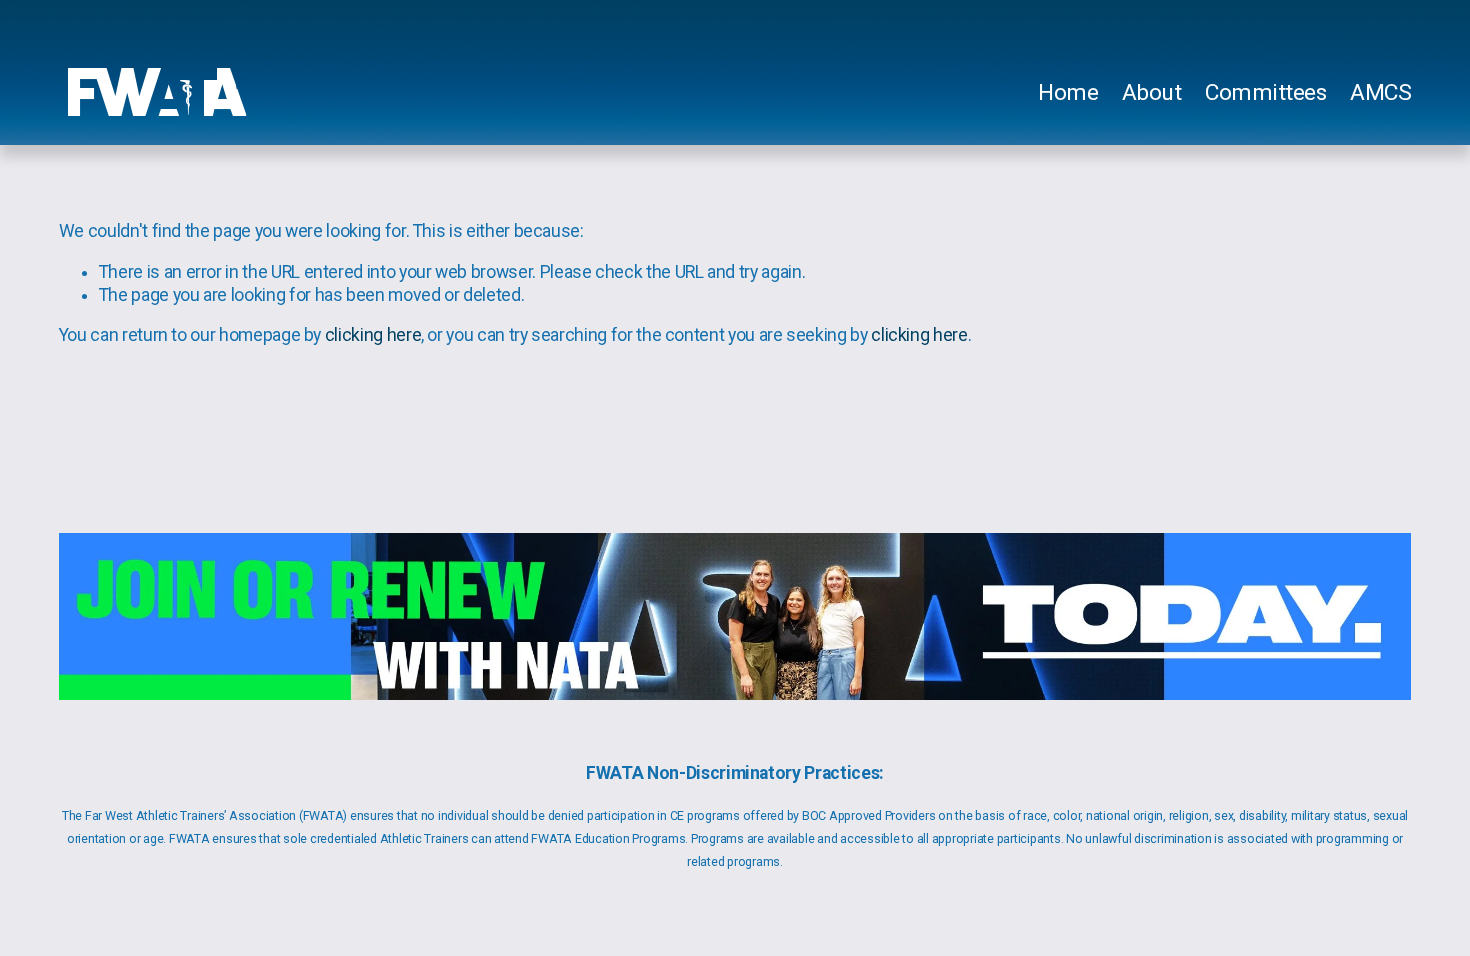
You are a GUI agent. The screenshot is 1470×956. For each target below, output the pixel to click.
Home (1068, 92)
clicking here (373, 335)
